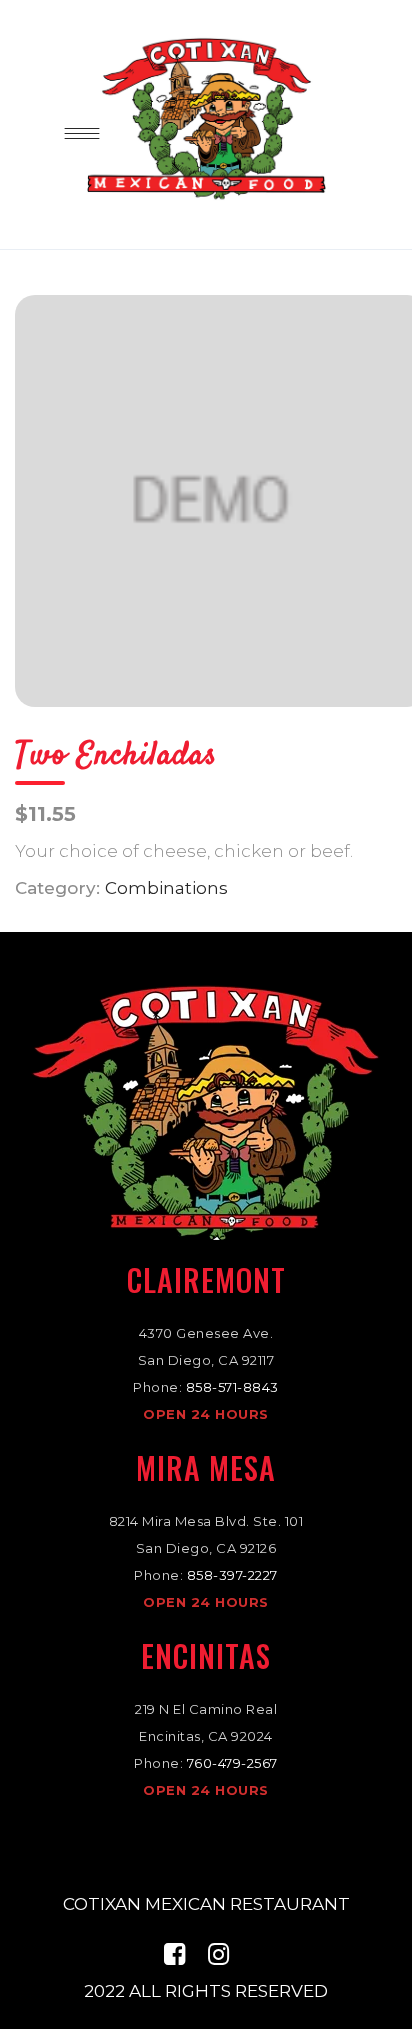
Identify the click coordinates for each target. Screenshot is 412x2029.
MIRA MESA (206, 1467)
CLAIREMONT (206, 1279)
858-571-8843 (232, 1387)
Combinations (166, 888)
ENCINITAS (206, 1655)
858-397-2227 (232, 1575)
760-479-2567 (232, 1763)
